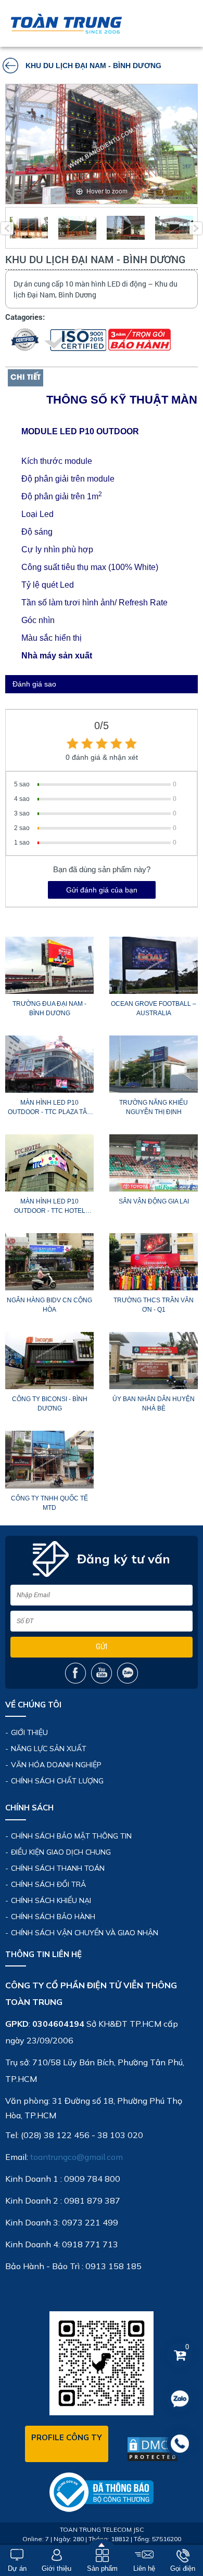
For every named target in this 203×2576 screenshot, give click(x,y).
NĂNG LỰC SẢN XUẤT (49, 1749)
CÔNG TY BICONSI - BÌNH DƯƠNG (50, 1404)
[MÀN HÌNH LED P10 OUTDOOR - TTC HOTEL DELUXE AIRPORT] (49, 1163)
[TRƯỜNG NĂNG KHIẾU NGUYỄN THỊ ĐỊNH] (154, 1064)
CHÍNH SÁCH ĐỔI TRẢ (48, 1884)
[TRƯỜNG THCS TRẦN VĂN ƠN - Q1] (154, 1262)
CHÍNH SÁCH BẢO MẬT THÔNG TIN (71, 1836)
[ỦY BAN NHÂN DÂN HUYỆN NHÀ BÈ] (154, 1361)
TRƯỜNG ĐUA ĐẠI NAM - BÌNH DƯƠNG (49, 1008)
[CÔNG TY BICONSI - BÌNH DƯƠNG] (49, 1361)
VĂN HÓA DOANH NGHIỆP (56, 1765)
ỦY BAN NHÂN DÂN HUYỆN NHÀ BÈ (154, 1404)
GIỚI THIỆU (29, 1732)
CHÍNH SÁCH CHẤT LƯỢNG (57, 1781)
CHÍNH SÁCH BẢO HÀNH (53, 1917)
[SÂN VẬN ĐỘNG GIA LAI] (154, 1163)
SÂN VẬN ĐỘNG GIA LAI (154, 1201)
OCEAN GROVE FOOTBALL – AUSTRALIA (154, 1008)
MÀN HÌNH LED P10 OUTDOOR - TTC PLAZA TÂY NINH (49, 1109)
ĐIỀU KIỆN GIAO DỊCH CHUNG (61, 1852)
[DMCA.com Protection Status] (153, 2449)
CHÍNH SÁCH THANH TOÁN (58, 1868)
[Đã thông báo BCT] (102, 2492)
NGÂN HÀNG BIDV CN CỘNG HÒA (49, 1305)
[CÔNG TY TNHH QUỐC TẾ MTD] (49, 1459)
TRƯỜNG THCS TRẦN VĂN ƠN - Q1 (154, 1305)
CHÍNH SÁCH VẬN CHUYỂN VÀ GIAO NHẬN (85, 1933)
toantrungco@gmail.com (77, 2157)
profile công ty (67, 2437)
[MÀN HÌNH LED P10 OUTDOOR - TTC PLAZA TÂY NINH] (49, 1064)
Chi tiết (26, 378)
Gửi (102, 1647)
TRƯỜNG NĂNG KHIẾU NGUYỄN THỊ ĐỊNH (154, 1107)
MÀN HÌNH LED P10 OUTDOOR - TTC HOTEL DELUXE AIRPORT (50, 1208)
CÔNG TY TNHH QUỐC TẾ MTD (49, 1503)
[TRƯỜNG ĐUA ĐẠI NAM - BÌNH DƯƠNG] (49, 965)
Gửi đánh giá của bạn (102, 890)
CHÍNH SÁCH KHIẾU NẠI (51, 1900)
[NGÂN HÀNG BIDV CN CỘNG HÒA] (49, 1262)
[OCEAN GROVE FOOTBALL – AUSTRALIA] (154, 965)
